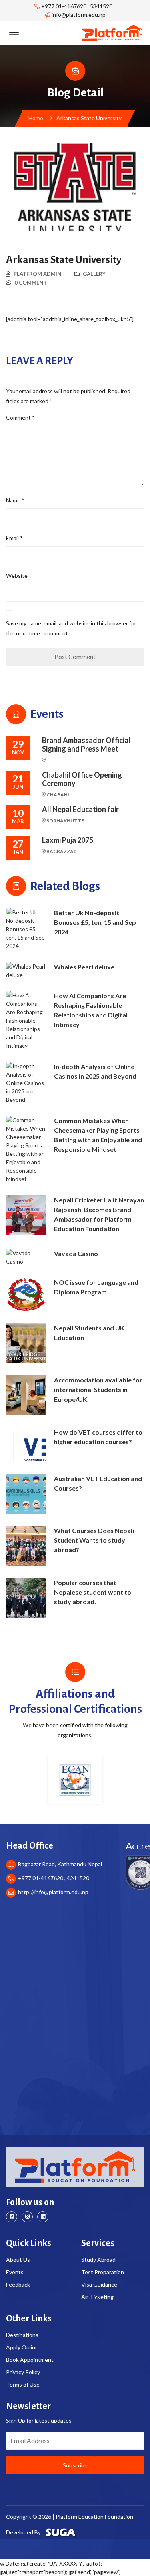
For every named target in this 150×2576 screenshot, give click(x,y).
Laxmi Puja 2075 (68, 840)
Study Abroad (98, 2260)
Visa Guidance (99, 2284)
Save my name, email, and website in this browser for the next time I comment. (71, 628)
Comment (20, 417)
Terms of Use (23, 2384)
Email (14, 538)
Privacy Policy (23, 2372)
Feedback (18, 2284)
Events (15, 2272)
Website (17, 576)
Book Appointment (30, 2360)
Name (15, 500)
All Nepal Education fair (80, 809)
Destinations (22, 2335)
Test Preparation (103, 2272)
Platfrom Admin (37, 274)
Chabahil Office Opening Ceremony (82, 779)
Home (36, 118)
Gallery (94, 274)
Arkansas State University (64, 260)
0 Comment (31, 283)
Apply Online (22, 2347)
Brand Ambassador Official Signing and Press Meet (86, 745)
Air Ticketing (97, 2297)
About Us (18, 2260)
